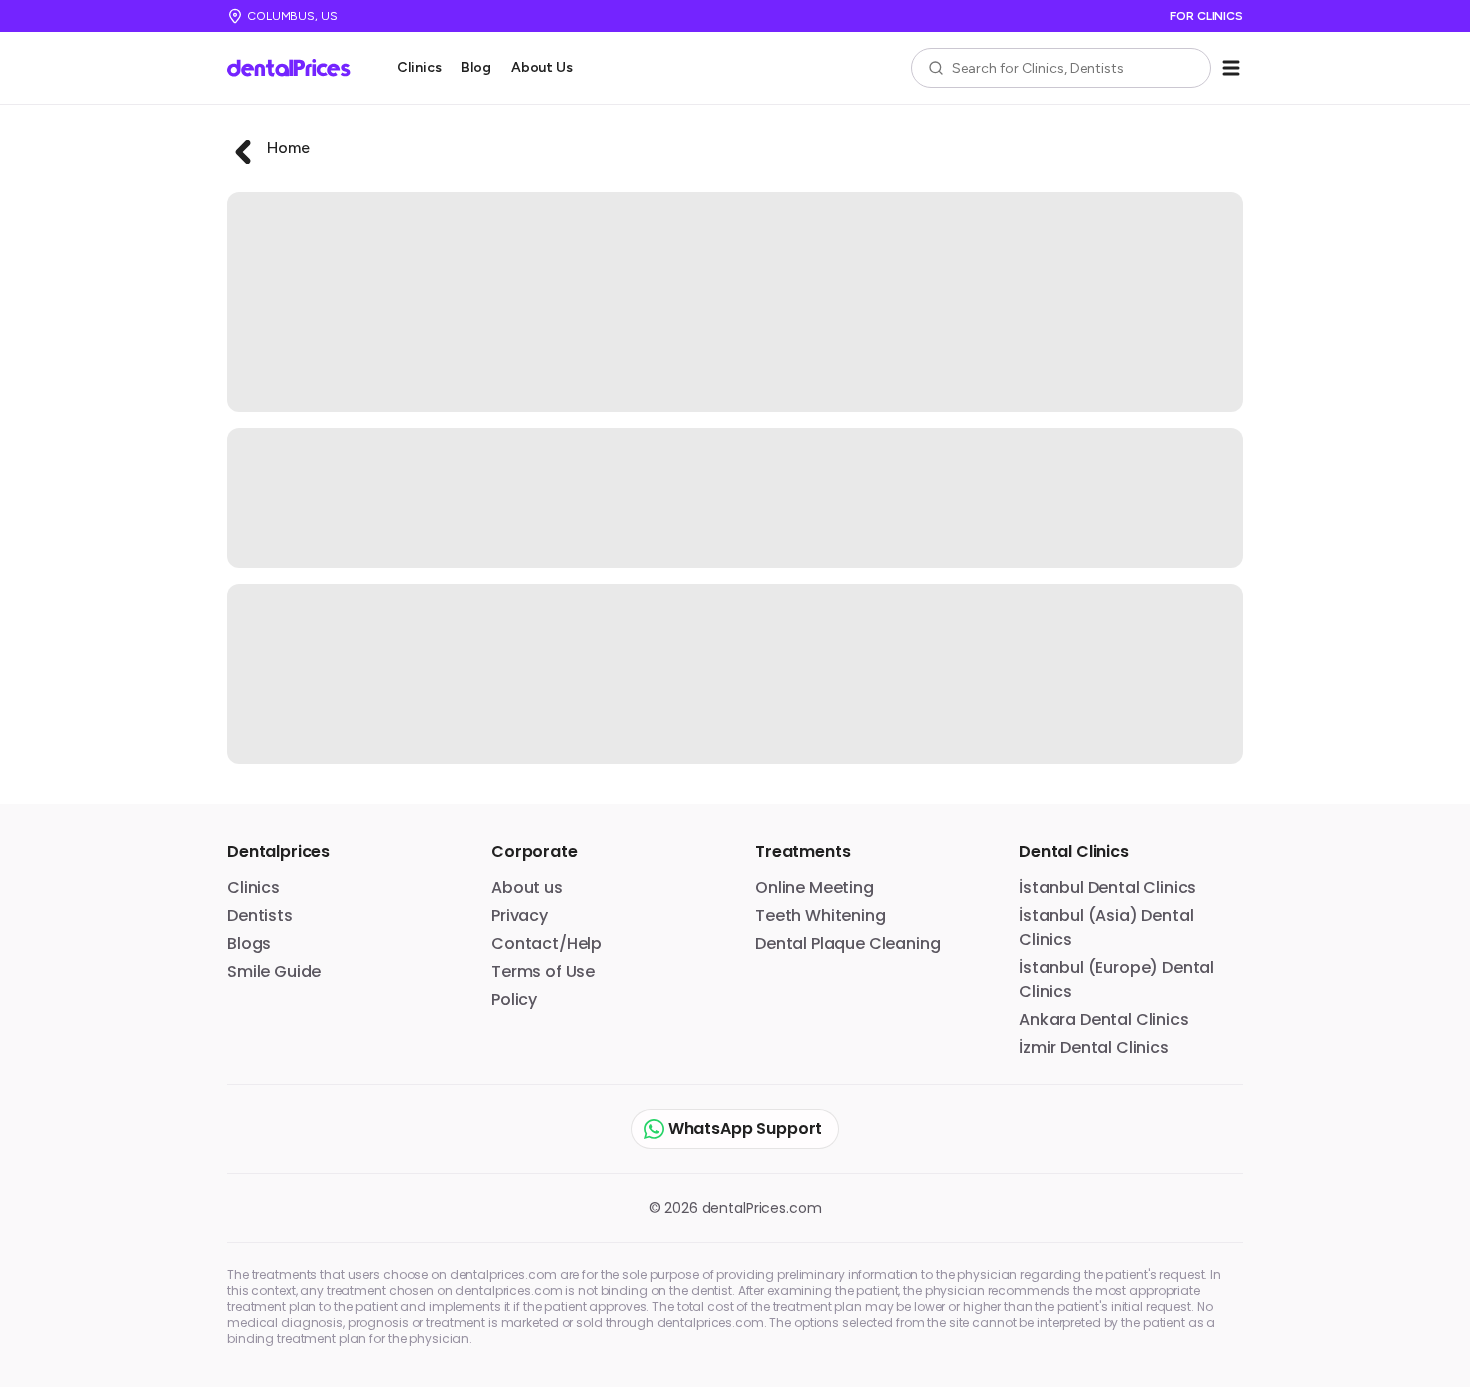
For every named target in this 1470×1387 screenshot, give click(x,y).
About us (527, 887)
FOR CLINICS (1206, 16)
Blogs (249, 943)
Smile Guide (274, 971)
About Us (542, 67)
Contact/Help (546, 943)
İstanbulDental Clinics (1107, 887)
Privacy (519, 915)
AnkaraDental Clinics (1104, 1019)
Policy (514, 999)
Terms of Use (543, 971)
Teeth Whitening (820, 915)
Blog (475, 67)
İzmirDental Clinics (1094, 1047)
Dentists (260, 915)
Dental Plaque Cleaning (847, 943)
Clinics (419, 67)
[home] (296, 68)
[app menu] (1231, 68)
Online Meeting (814, 887)
